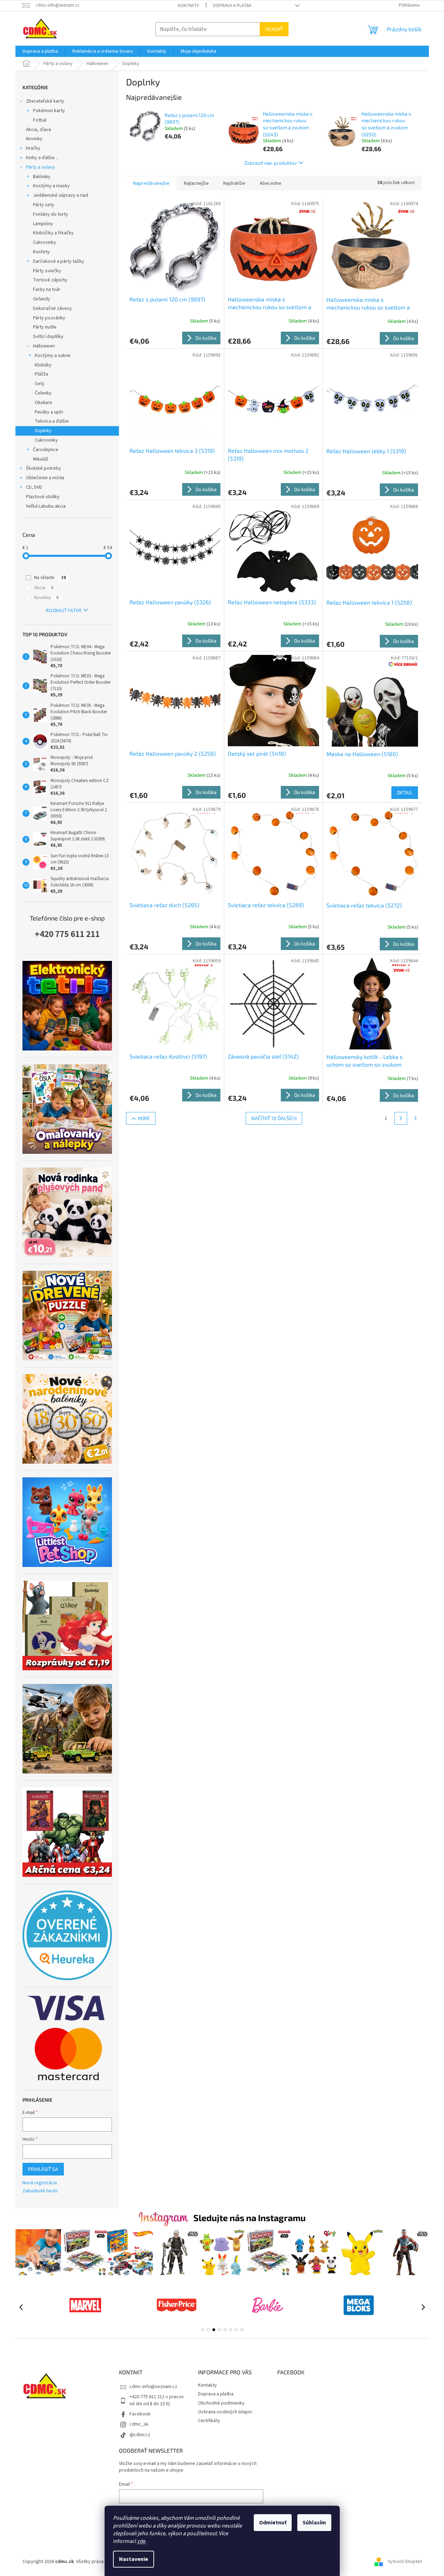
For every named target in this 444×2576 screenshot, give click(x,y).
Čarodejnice (46, 450)
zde (141, 2541)
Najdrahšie (234, 183)
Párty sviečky (47, 271)
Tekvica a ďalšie (52, 421)
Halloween (44, 346)
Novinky (34, 139)
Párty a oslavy (41, 167)
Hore (144, 1118)
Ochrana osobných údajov (225, 2412)
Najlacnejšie (196, 183)
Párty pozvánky (49, 318)
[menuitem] (40, 51)
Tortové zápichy (50, 280)
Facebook (140, 2414)
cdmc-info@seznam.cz (153, 2387)
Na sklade (50, 578)
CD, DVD (34, 487)
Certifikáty (209, 2421)
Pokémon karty (49, 111)
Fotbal (40, 120)
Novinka (46, 598)
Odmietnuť (273, 2523)
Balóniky (42, 177)
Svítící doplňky (48, 337)
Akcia (44, 588)
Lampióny (43, 224)
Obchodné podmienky (221, 2403)
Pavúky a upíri (49, 412)
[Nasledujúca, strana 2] (401, 1118)
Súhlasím (314, 2523)
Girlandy (42, 299)
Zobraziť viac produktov (270, 163)
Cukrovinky (45, 242)
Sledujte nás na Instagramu (250, 2218)
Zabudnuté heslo (40, 2191)
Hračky (33, 148)
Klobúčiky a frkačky (53, 233)
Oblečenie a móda (45, 478)
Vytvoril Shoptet (405, 2562)
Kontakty (188, 6)
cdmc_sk (139, 2424)
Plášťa (41, 374)
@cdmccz (140, 2435)
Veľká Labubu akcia (46, 506)
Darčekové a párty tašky (59, 261)
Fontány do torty (51, 214)
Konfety (41, 252)
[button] (203, 2330)
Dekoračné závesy (52, 308)
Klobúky (43, 365)
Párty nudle (45, 327)
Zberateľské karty (45, 101)
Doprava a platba (232, 6)
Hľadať (274, 29)
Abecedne (271, 183)
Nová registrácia (40, 2183)
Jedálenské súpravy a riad (61, 195)
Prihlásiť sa (43, 2169)
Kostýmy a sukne (53, 356)
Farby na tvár (47, 290)
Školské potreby (44, 468)
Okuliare (44, 403)
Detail (405, 792)
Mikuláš (41, 459)
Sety (40, 384)
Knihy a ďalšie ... (42, 158)
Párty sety (44, 205)
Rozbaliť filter (64, 611)
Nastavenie (134, 2559)
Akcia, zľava (38, 130)
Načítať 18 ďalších (274, 1118)
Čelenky (43, 393)
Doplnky (43, 431)
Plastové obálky (43, 497)
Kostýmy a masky (51, 186)
